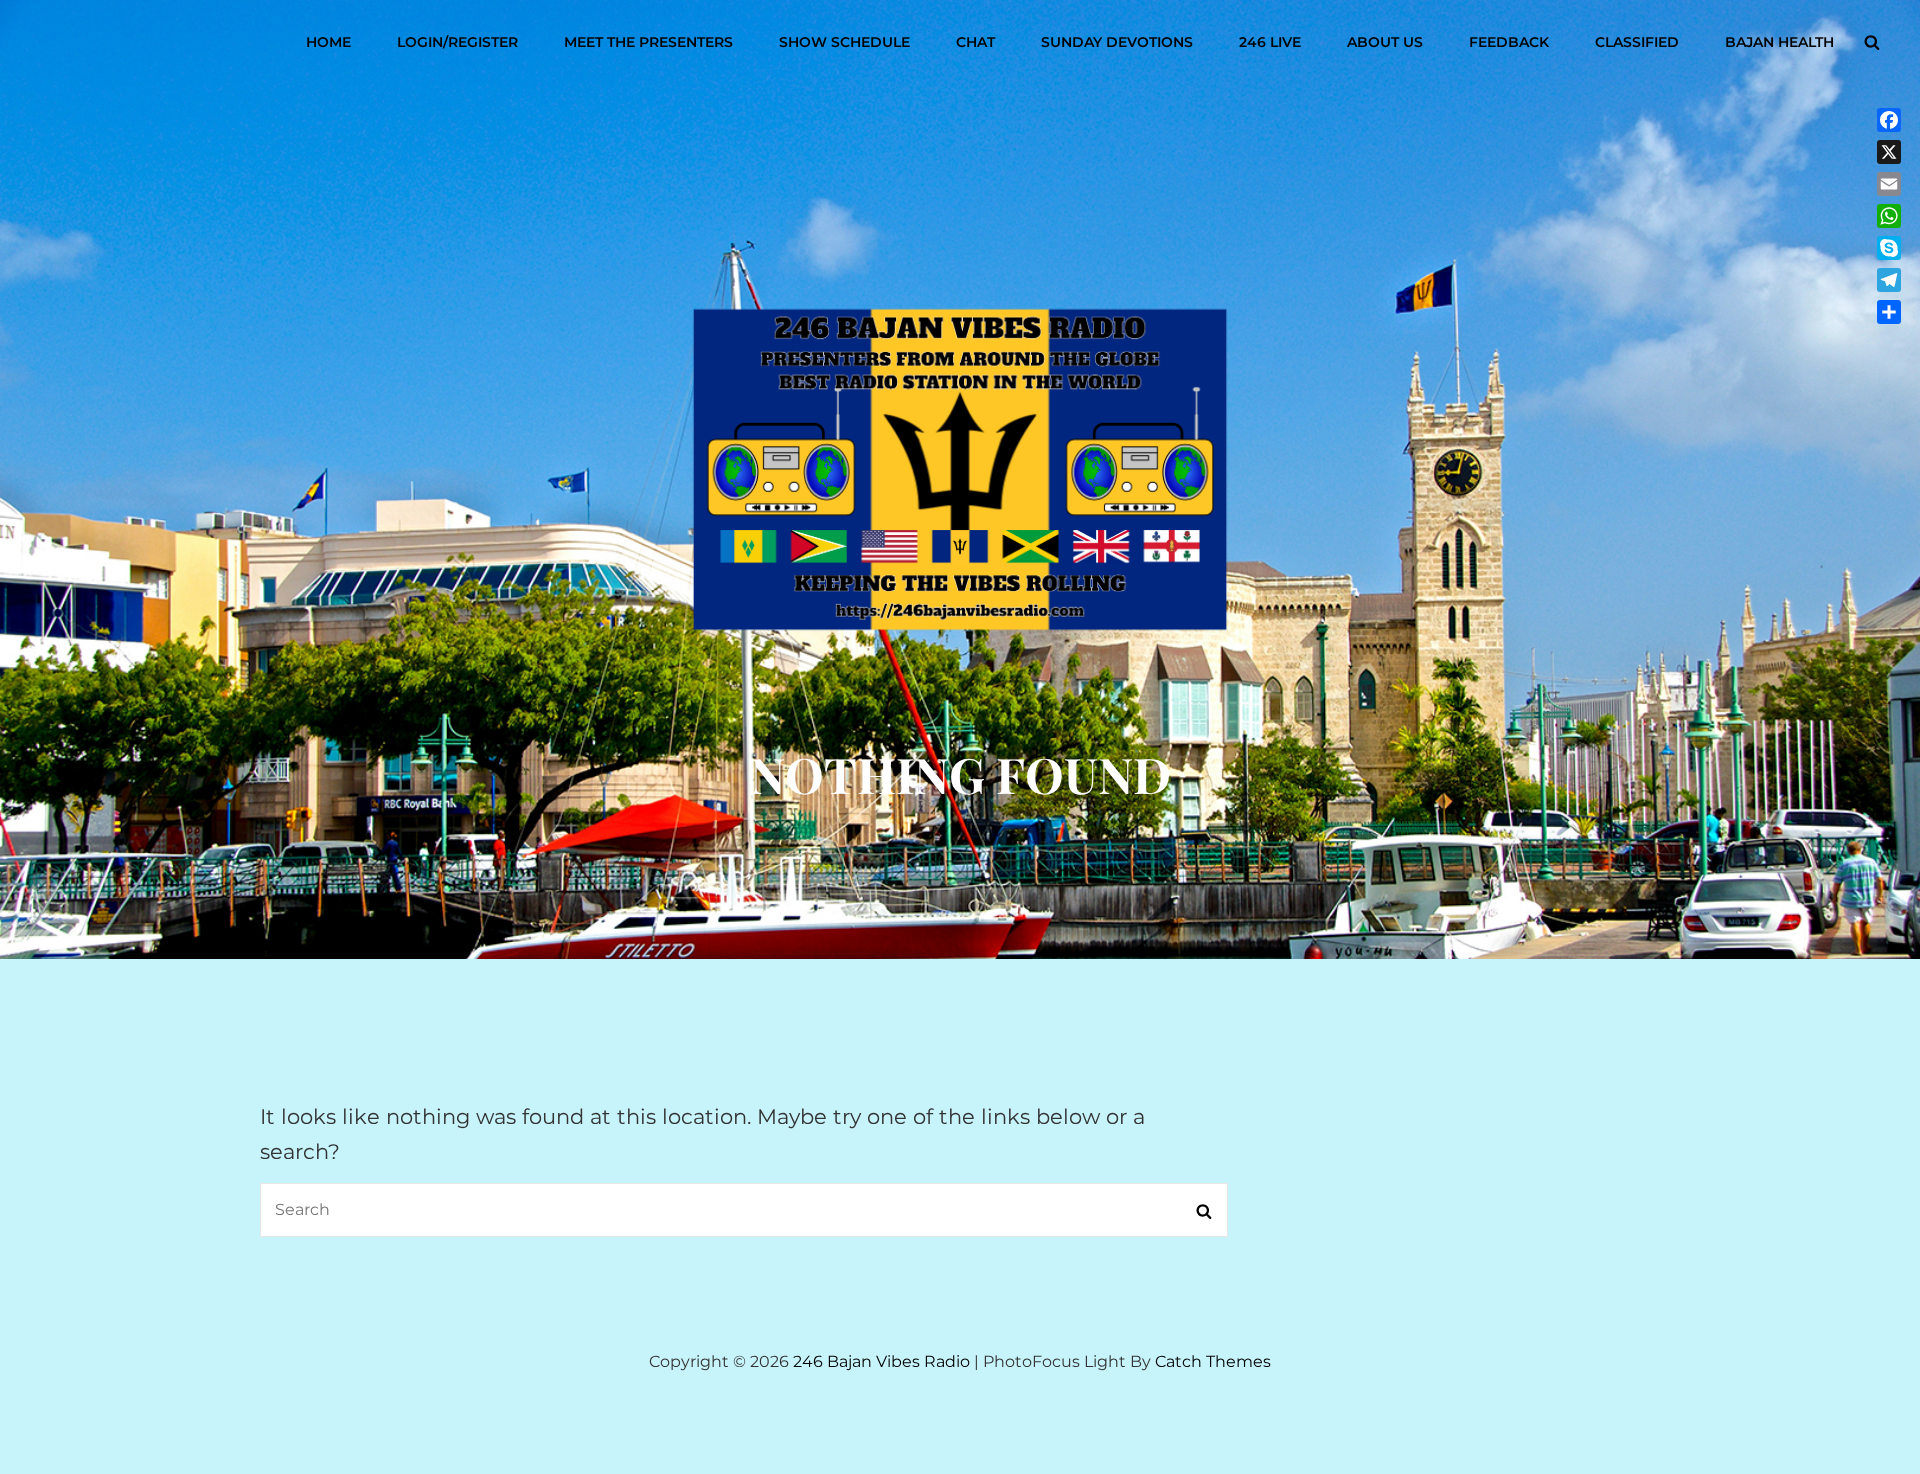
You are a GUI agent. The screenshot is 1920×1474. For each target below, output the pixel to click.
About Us (1385, 42)
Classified (1637, 42)
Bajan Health (1779, 42)
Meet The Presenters (648, 42)
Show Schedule (844, 42)
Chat (975, 42)
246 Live (1270, 42)
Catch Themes (1213, 1361)
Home (328, 42)
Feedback (1509, 42)
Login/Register (457, 42)
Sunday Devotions (1117, 42)
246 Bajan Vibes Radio (881, 1361)
